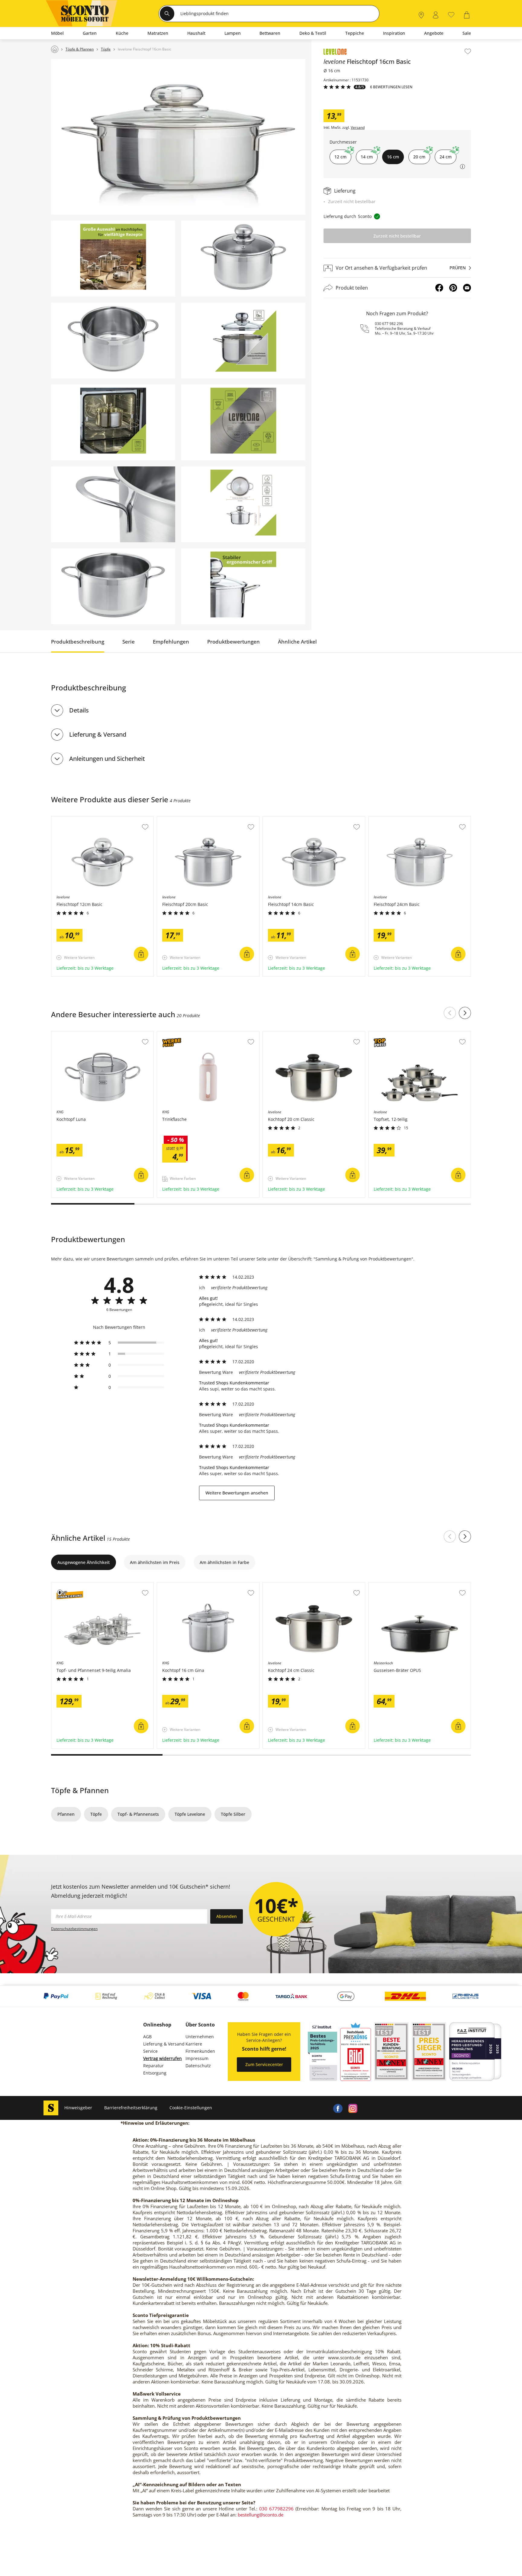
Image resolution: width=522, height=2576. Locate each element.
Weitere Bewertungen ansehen (237, 1493)
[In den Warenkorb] (141, 954)
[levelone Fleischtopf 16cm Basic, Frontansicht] (243, 259)
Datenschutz (198, 2066)
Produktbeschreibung (78, 642)
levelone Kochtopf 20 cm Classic (296, 1034)
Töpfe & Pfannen (80, 1790)
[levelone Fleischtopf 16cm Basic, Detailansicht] (113, 504)
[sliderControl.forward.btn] (465, 1013)
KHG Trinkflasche (175, 1034)
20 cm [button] (419, 157)
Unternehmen (200, 2037)
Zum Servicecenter (264, 2064)
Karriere (194, 2044)
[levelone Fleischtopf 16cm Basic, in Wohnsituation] (178, 137)
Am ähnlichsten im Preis (155, 1562)
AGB (147, 2037)
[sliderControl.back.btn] (450, 1013)
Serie (129, 642)
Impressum (197, 2058)
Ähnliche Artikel (297, 642)
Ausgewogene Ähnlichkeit (84, 1562)
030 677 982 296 (389, 324)
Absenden (227, 1916)
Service (150, 2051)
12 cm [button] (340, 157)
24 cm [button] (446, 157)
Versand (358, 128)
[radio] (119, 1343)
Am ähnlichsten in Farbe (224, 1562)
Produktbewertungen (234, 642)
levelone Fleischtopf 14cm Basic (295, 819)
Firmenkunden (200, 2051)
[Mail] (467, 288)
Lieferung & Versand (98, 734)
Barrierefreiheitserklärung (131, 2108)
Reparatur (153, 2066)
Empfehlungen (171, 642)
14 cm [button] (367, 157)
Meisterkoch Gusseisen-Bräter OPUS (406, 1585)
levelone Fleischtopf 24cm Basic (401, 819)
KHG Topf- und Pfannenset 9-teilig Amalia (94, 1585)
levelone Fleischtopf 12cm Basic (84, 819)
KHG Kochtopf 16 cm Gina (184, 1585)
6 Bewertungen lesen (391, 87)
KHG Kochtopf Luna (72, 1034)
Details (79, 710)
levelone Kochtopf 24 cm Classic (296, 1585)
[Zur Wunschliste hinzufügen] (468, 51)
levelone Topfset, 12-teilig (395, 1034)
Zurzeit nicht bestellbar (397, 236)
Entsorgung (155, 2073)
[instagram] (353, 2108)
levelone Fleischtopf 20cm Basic (190, 819)
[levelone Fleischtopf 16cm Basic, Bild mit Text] (113, 259)
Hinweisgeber (78, 2108)
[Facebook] (439, 288)
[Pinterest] (453, 288)
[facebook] (338, 2108)
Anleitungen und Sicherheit (107, 759)
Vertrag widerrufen (163, 2058)
